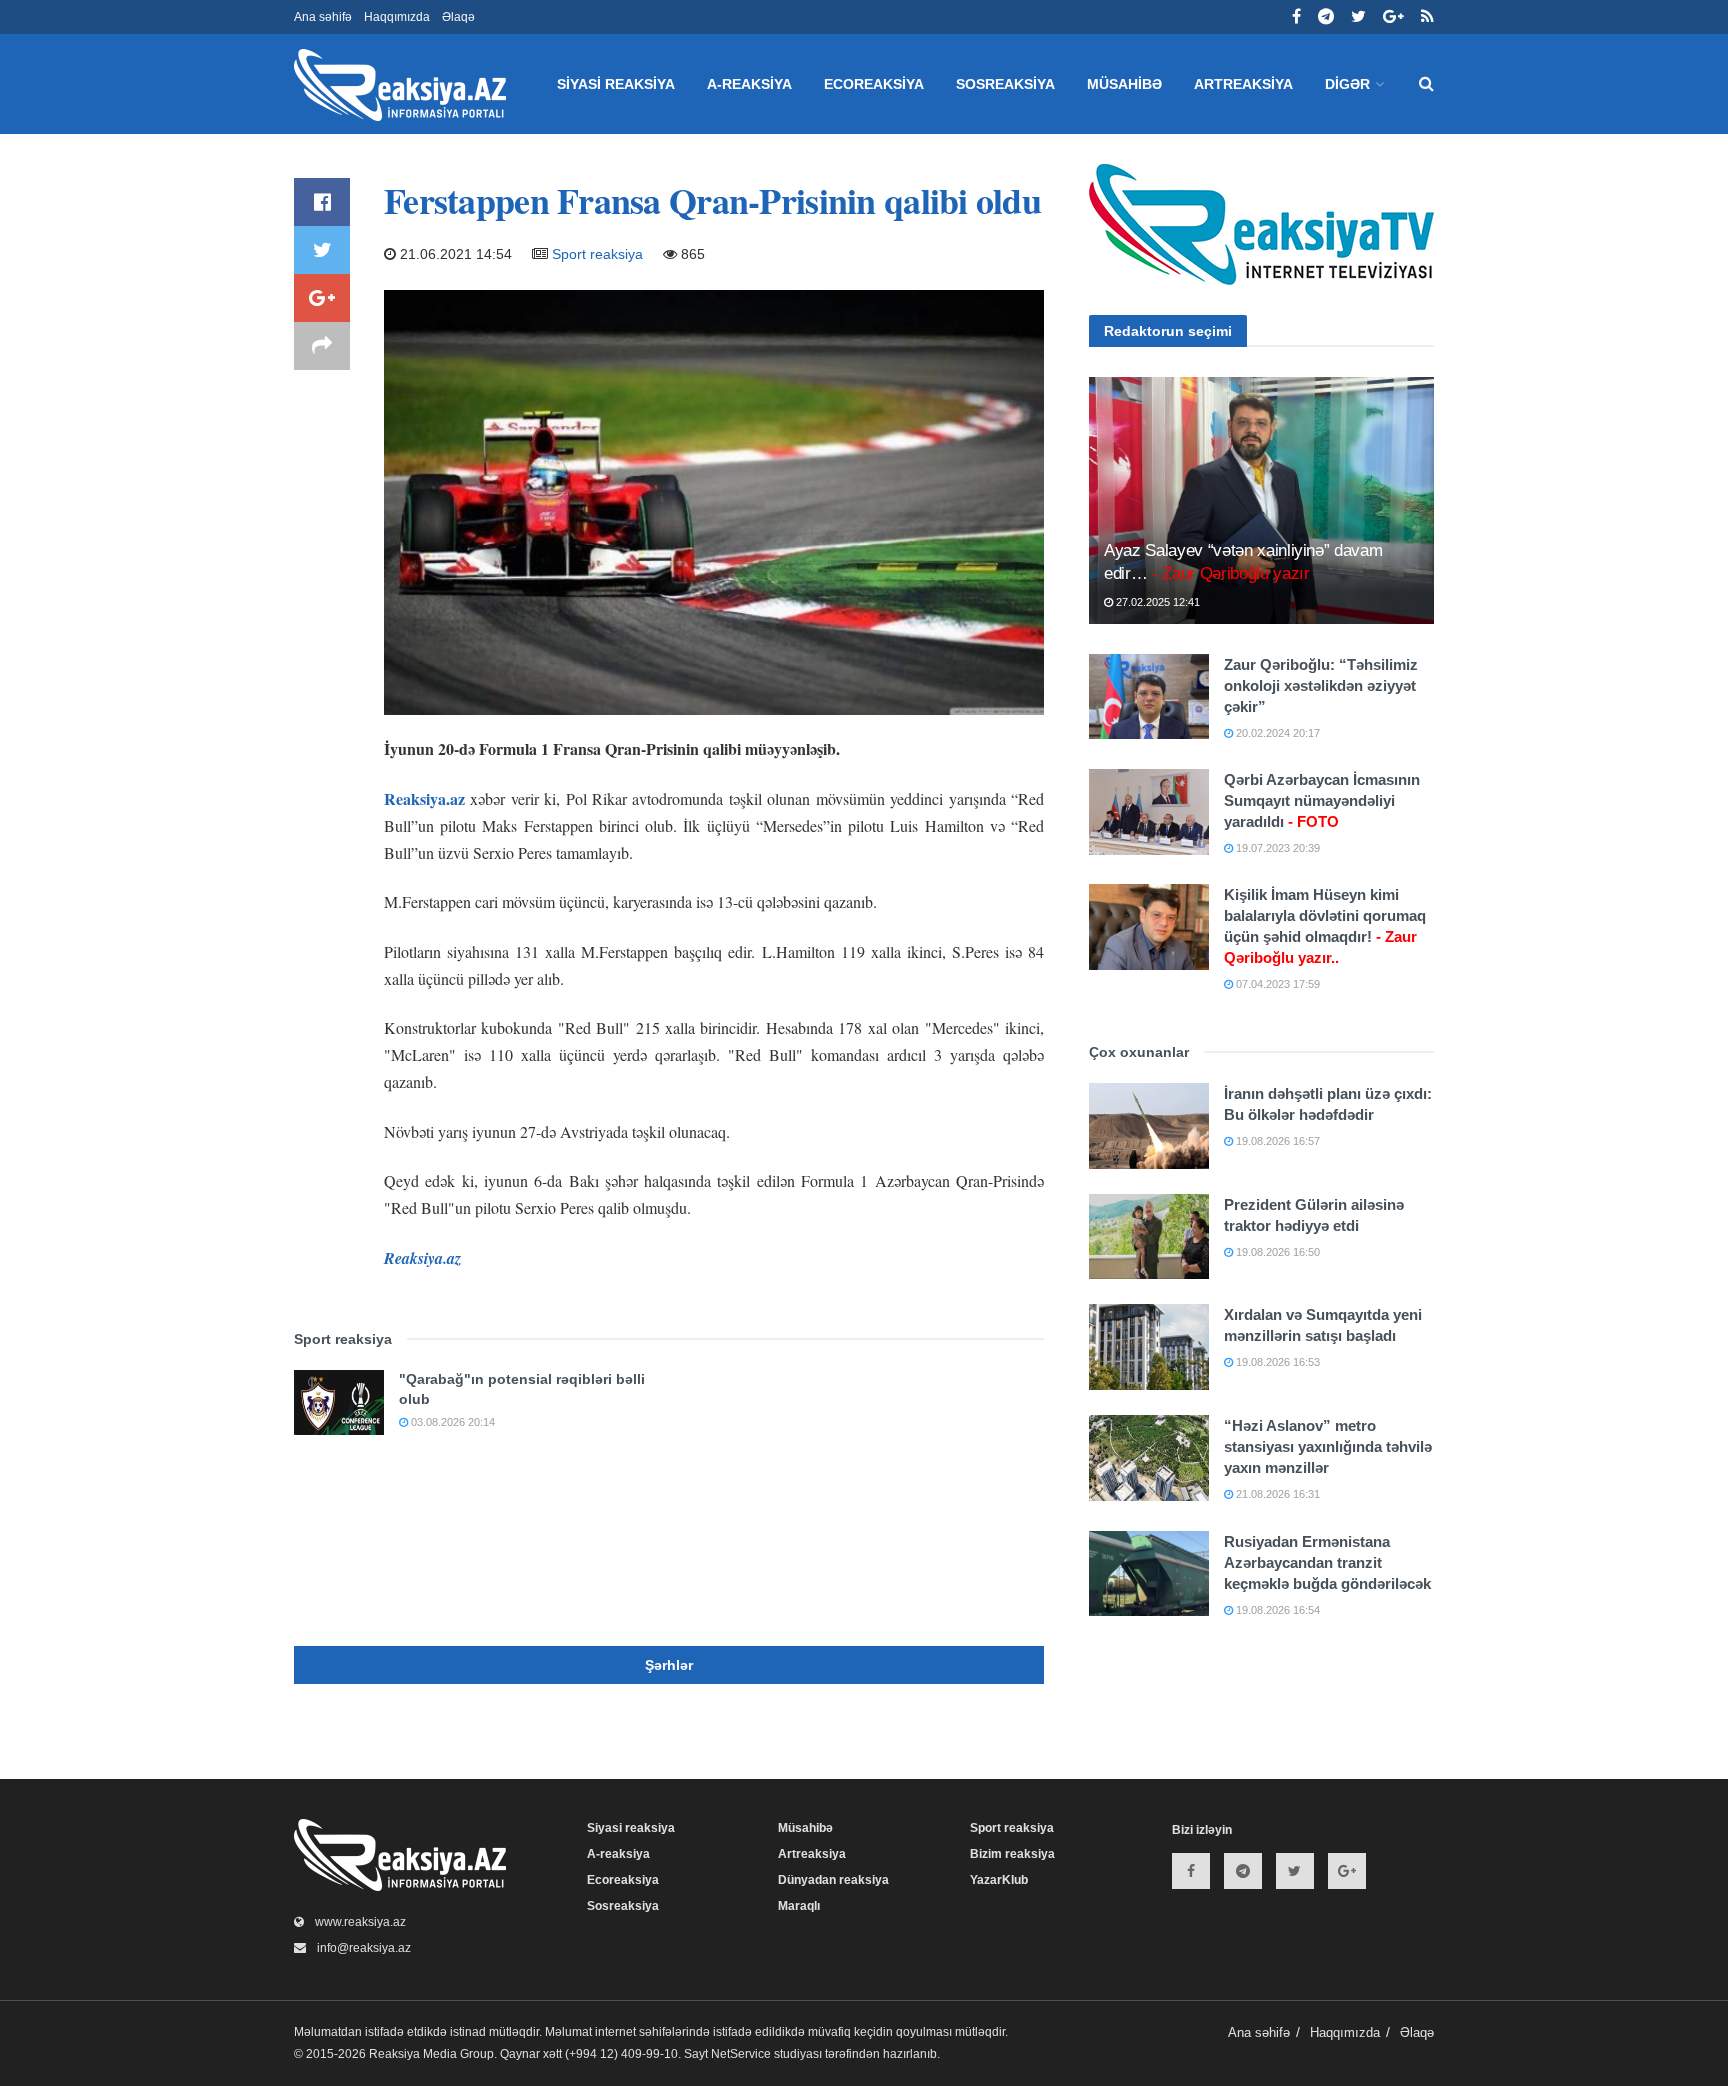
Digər (1347, 84)
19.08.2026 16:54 (1276, 1610)
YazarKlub (999, 1880)
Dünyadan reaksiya (833, 1880)
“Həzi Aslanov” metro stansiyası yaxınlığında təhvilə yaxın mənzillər (1328, 1446)
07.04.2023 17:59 (1276, 984)
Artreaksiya (1243, 84)
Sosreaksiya (1005, 84)
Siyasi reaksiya (616, 84)
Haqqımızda (397, 17)
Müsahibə (1124, 84)
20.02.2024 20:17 (1276, 733)
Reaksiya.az (424, 798)
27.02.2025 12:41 (1156, 602)
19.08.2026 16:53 (1276, 1362)
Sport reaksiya (597, 254)
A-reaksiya (749, 84)
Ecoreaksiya (874, 84)
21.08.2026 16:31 (1276, 1494)
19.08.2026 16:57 (1276, 1141)
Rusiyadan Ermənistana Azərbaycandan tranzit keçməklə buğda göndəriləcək (1327, 1562)
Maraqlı (799, 1906)
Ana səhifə (323, 17)
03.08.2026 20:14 (451, 1422)
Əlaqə (458, 17)
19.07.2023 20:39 (1276, 848)
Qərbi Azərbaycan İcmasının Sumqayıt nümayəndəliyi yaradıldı (1322, 800)
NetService (741, 2054)
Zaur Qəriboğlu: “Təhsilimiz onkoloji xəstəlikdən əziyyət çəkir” (1321, 685)
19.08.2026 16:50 (1276, 1252)
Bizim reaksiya (1012, 1854)
